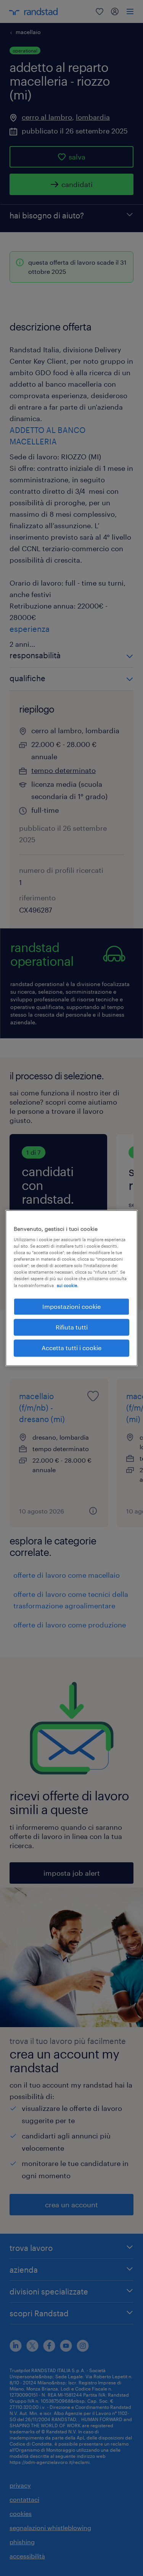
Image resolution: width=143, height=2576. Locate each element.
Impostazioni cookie (71, 1306)
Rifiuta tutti (72, 1327)
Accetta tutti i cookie (71, 1348)
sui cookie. (67, 1285)
